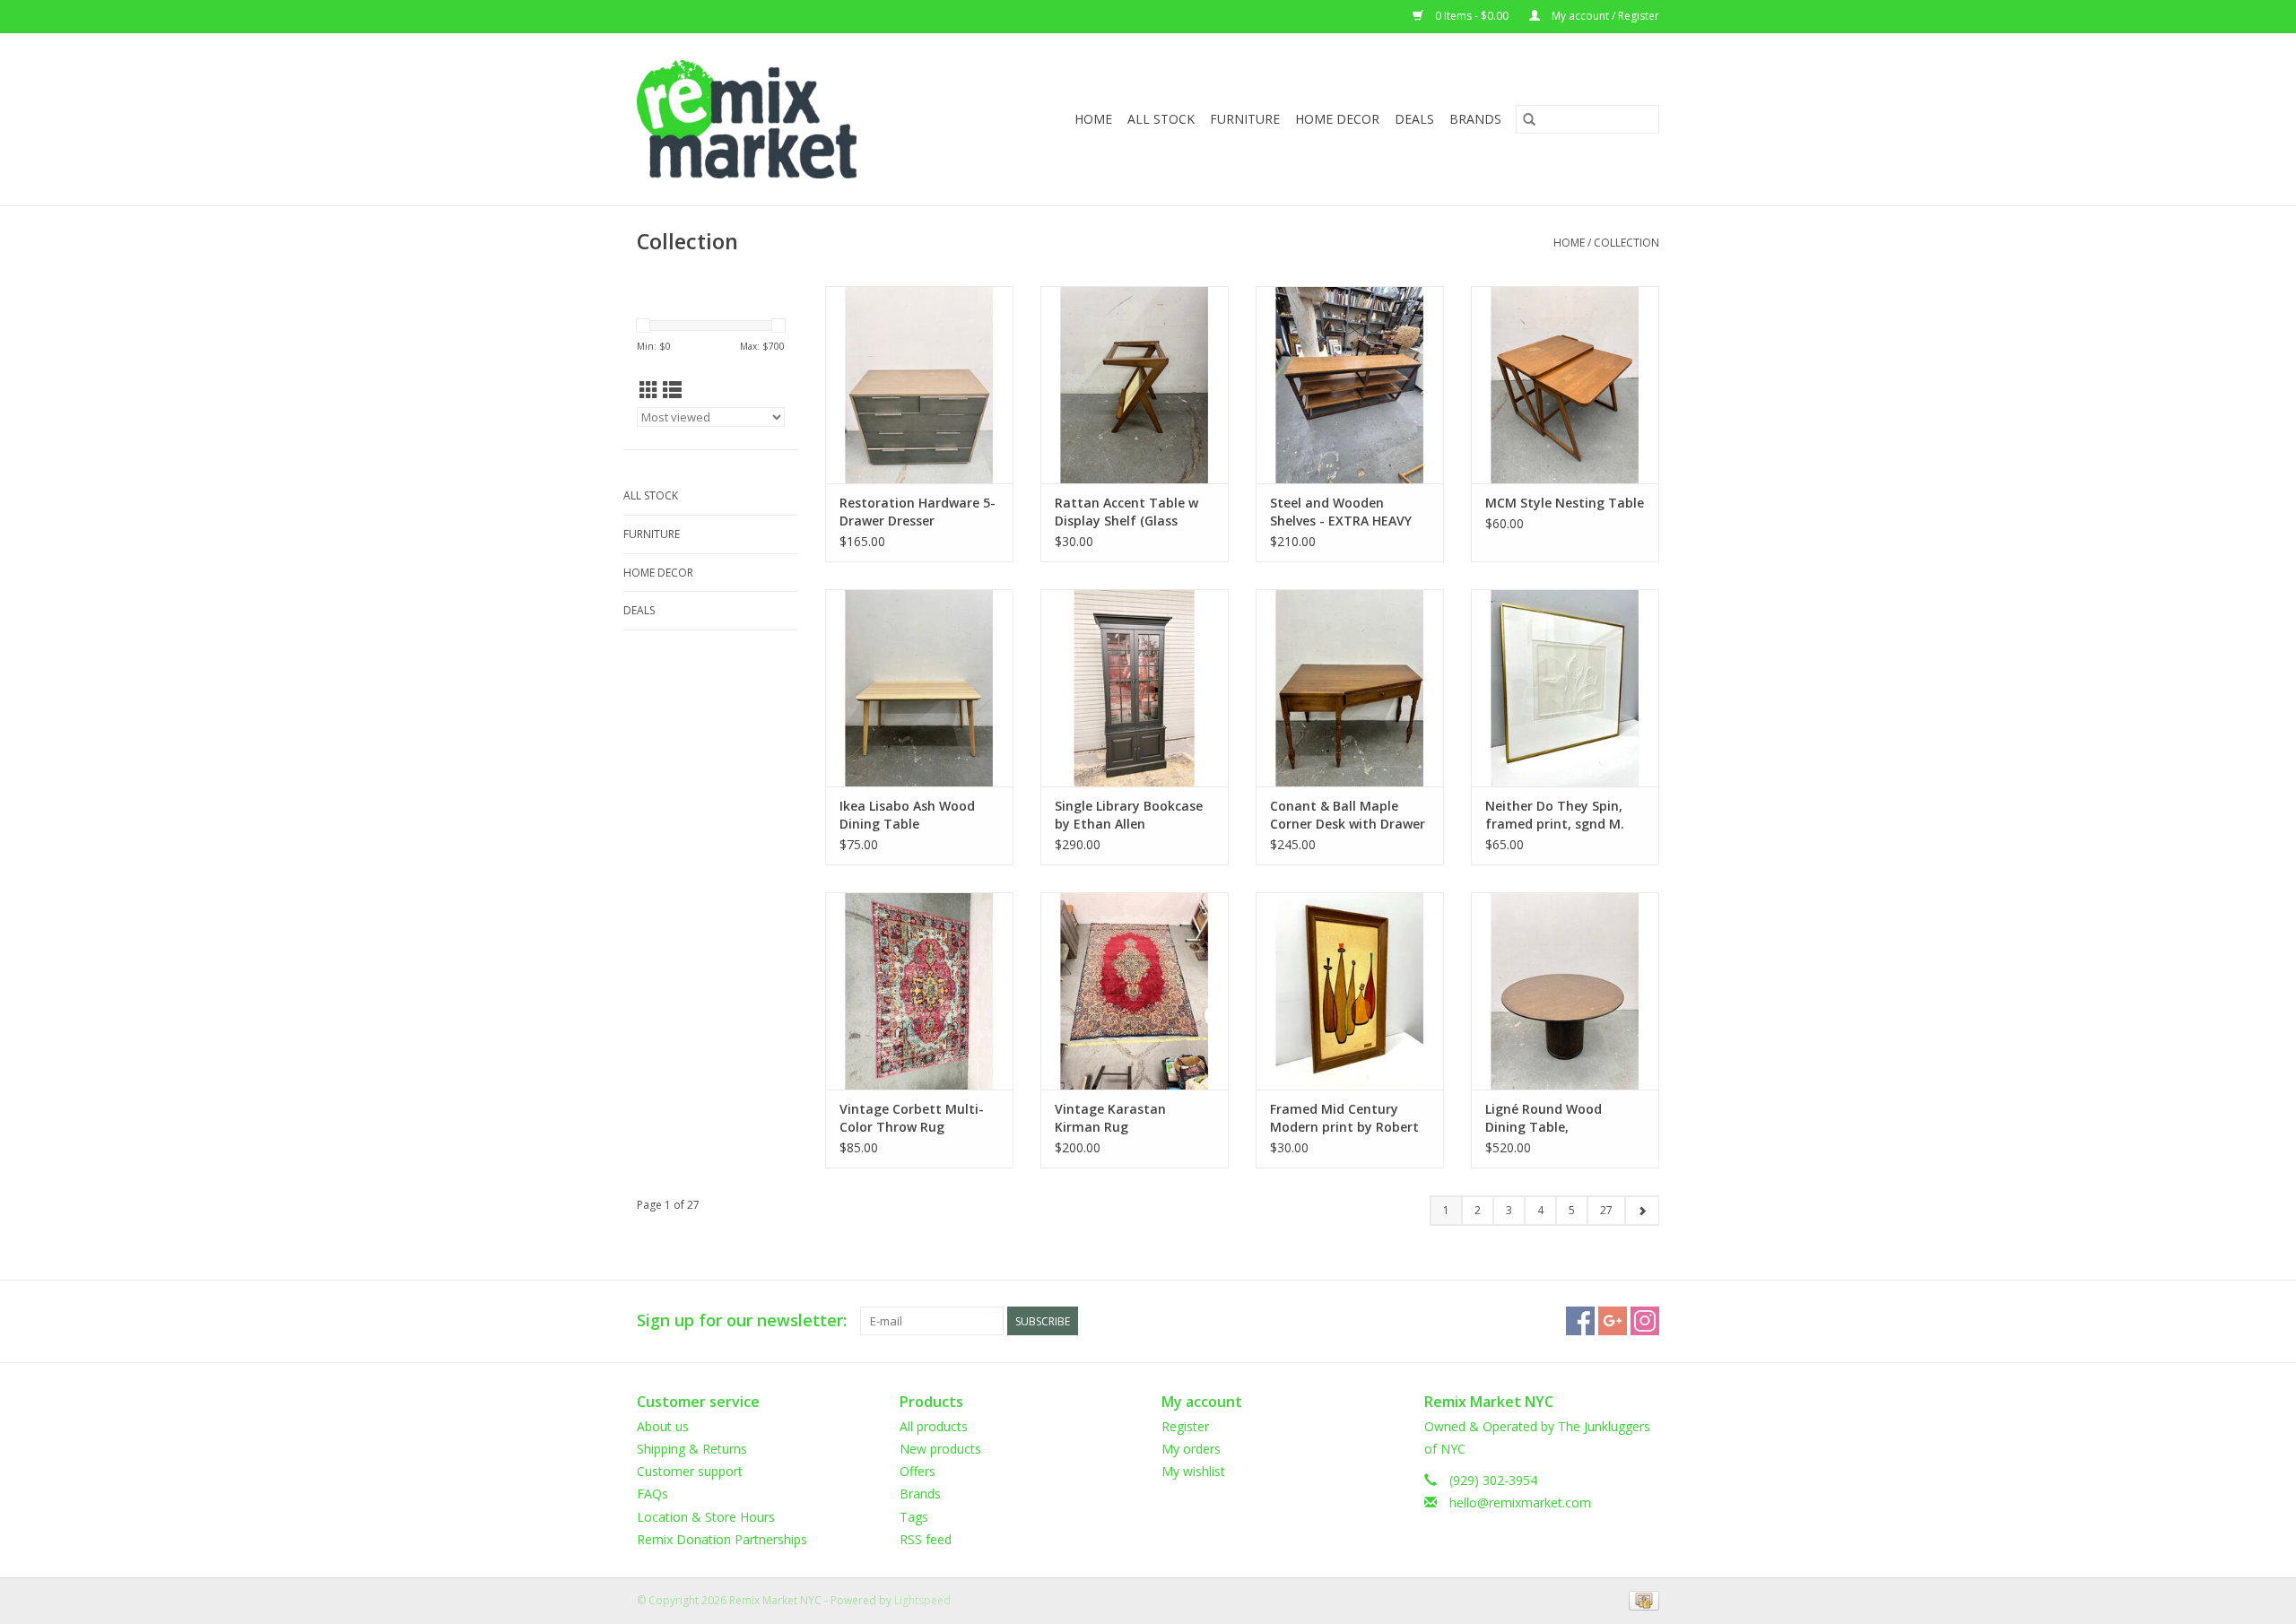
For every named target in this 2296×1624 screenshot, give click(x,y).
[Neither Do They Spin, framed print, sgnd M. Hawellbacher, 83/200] (1565, 688)
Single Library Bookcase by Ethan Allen (1129, 815)
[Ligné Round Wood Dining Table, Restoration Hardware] (1565, 991)
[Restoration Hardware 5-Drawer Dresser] (919, 385)
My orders (1191, 1449)
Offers (918, 1471)
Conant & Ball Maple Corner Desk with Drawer (1348, 815)
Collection (1626, 243)
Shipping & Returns (692, 1449)
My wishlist (1193, 1471)
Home (1093, 119)
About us (663, 1426)
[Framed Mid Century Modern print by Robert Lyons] (1350, 991)
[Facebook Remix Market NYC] (1580, 1321)
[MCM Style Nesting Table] (1565, 385)
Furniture (1245, 119)
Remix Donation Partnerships (722, 1539)
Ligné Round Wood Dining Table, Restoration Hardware (1555, 1118)
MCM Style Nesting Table (1565, 503)
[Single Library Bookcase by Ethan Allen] (1135, 688)
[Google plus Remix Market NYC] (1613, 1321)
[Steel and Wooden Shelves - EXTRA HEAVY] (1350, 385)
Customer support (690, 1471)
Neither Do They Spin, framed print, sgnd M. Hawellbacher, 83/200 (1555, 815)
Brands (1475, 119)
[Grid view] (649, 390)
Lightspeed (922, 1600)
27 (1606, 1210)
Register (1185, 1426)
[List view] (672, 390)
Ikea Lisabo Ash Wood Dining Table (907, 815)
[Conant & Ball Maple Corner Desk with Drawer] (1350, 688)
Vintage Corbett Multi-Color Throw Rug (912, 1118)
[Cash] (1641, 1599)
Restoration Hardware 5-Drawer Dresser (918, 512)
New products (940, 1449)
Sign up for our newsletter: (742, 1320)
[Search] (1529, 119)
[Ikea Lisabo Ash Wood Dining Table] (919, 688)
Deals (1414, 119)
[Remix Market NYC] (775, 119)
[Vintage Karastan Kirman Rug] (1135, 991)
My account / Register (1604, 16)
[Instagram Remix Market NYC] (1645, 1321)
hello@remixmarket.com (1520, 1502)
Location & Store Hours (706, 1517)
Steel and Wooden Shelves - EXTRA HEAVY (1341, 512)
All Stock (1161, 119)
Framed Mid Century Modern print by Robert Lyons (1344, 1118)
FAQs (652, 1494)
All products (934, 1426)
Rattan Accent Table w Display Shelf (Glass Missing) (1126, 512)
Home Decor (1337, 119)
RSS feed (926, 1539)
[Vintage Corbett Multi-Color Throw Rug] (919, 991)
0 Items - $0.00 (1472, 16)
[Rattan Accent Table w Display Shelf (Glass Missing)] (1135, 385)
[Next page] (1642, 1211)
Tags (914, 1517)
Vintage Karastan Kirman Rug (1110, 1118)
